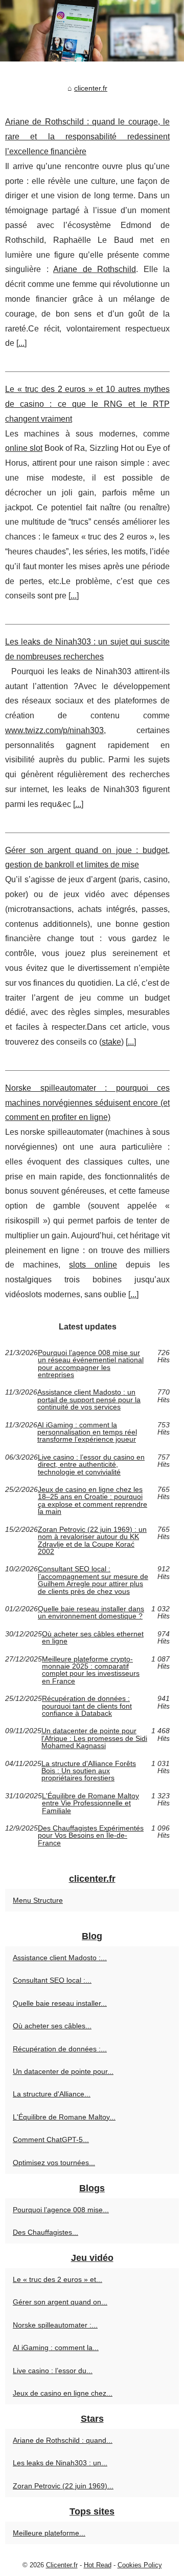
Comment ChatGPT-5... (51, 2139)
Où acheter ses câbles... (52, 2026)
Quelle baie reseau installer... (60, 2003)
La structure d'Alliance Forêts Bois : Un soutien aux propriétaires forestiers (89, 1771)
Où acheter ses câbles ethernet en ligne (93, 1638)
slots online (93, 1265)
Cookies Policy (140, 2565)
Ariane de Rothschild (95, 269)
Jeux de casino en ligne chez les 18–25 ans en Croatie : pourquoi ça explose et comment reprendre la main (93, 1501)
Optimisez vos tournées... (54, 2163)
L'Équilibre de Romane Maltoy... (64, 2117)
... (21, 343)
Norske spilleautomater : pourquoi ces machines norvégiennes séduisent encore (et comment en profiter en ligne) (87, 1103)
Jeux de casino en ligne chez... (63, 2393)
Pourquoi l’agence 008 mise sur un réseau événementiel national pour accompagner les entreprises (91, 1364)
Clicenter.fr (62, 2565)
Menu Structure (38, 1900)
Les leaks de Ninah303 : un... (60, 2463)
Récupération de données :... (60, 2049)
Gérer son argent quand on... (60, 2302)
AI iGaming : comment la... (56, 2348)
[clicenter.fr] (92, 31)
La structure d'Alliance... (52, 2094)
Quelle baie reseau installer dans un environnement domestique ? (91, 1613)
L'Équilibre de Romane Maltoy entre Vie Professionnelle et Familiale (90, 1803)
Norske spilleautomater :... (55, 2325)
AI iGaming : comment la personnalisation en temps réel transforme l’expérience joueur (87, 1432)
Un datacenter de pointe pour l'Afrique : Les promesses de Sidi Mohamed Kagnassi (94, 1738)
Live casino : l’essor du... (53, 2371)
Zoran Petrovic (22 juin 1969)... (63, 2486)
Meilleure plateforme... (49, 2533)
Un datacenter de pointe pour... (63, 2071)
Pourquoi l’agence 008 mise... (61, 2210)
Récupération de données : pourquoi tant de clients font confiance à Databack (87, 1706)
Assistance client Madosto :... (60, 1958)
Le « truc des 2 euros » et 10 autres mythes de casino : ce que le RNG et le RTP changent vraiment (87, 404)
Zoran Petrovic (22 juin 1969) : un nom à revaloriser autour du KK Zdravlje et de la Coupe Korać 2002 (92, 1541)
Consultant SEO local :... (52, 1980)
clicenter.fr (91, 88)
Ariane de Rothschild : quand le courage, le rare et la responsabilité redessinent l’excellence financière (87, 137)
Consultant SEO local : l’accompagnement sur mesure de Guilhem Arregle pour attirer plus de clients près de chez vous (93, 1580)
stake (111, 1042)
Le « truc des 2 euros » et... (57, 2279)
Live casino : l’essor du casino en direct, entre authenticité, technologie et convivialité (91, 1464)
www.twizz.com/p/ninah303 (54, 730)
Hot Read (98, 2565)
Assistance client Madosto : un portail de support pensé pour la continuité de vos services (89, 1399)
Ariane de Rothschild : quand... (63, 2440)
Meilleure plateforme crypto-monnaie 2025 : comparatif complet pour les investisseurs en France (91, 1670)
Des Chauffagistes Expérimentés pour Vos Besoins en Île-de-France (91, 1835)
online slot (24, 448)
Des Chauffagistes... (45, 2232)
